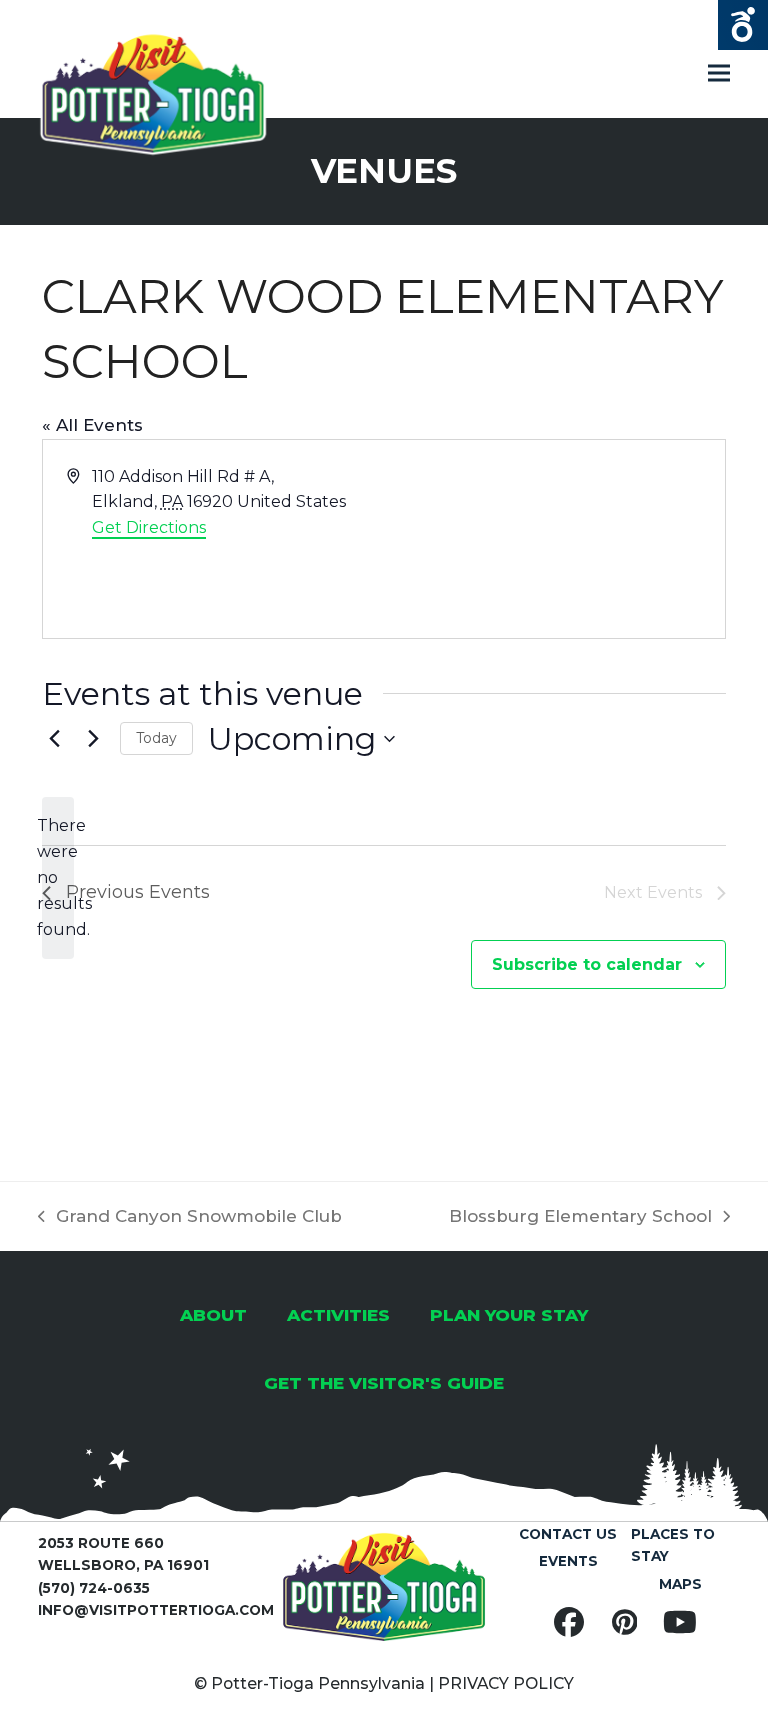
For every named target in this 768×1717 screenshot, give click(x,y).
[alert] (58, 878)
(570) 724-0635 (94, 1588)
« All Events (92, 425)
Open (743, 25)
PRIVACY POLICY (506, 1683)
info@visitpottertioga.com (156, 1610)
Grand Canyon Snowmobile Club (190, 1218)
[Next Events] (93, 739)
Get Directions (149, 527)
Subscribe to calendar (587, 964)
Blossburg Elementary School (580, 1218)
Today (156, 738)
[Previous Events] (54, 739)
